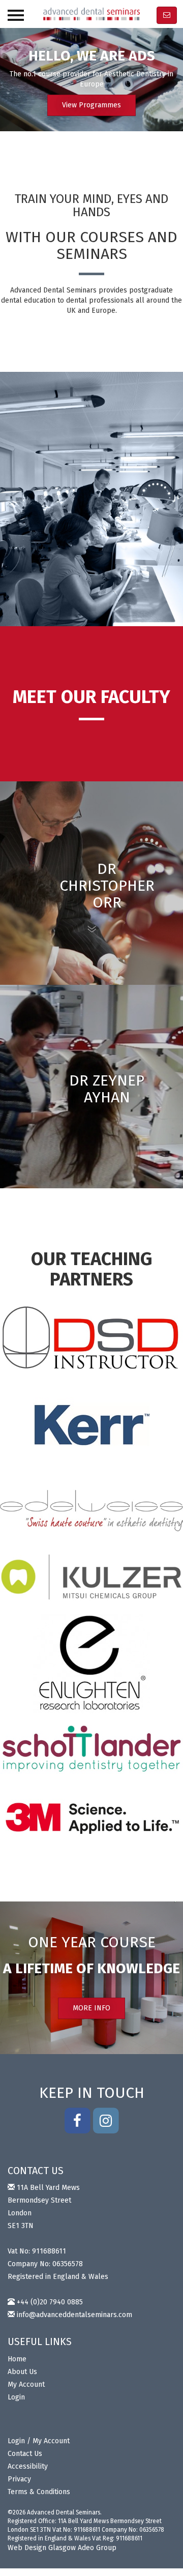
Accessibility (28, 2466)
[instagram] (106, 2119)
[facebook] (77, 2119)
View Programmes (91, 105)
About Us (22, 2372)
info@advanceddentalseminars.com (74, 2315)
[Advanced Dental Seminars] (91, 14)
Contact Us (25, 2454)
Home (17, 2359)
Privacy (19, 2479)
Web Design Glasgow (42, 2548)
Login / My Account (39, 2441)
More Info (91, 2008)
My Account (26, 2384)
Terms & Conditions (39, 2492)
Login (16, 2397)
